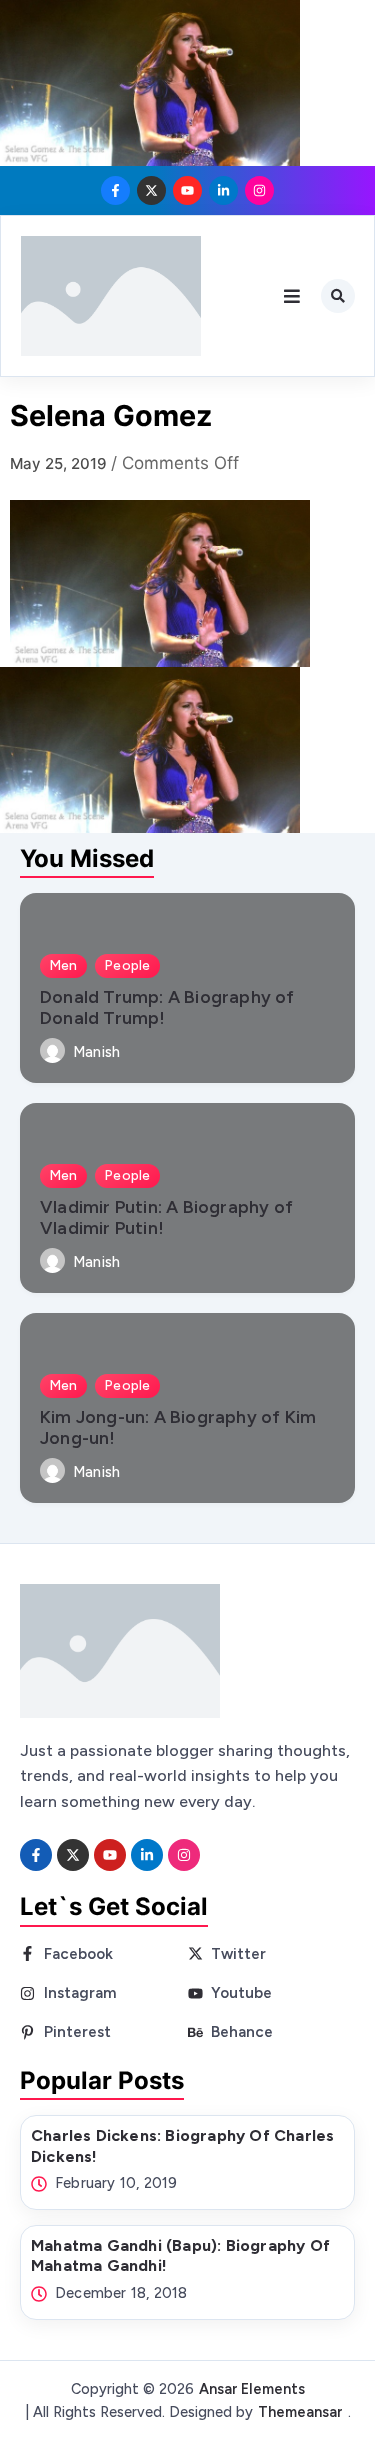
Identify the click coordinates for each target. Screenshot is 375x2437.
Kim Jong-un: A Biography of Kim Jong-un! (178, 1427)
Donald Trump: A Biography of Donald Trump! (167, 1007)
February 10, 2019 (116, 2183)
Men (63, 965)
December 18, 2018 (121, 2293)
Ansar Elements (252, 2389)
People (127, 965)
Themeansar (300, 2412)
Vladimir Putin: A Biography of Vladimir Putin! (166, 1217)
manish (96, 1052)
